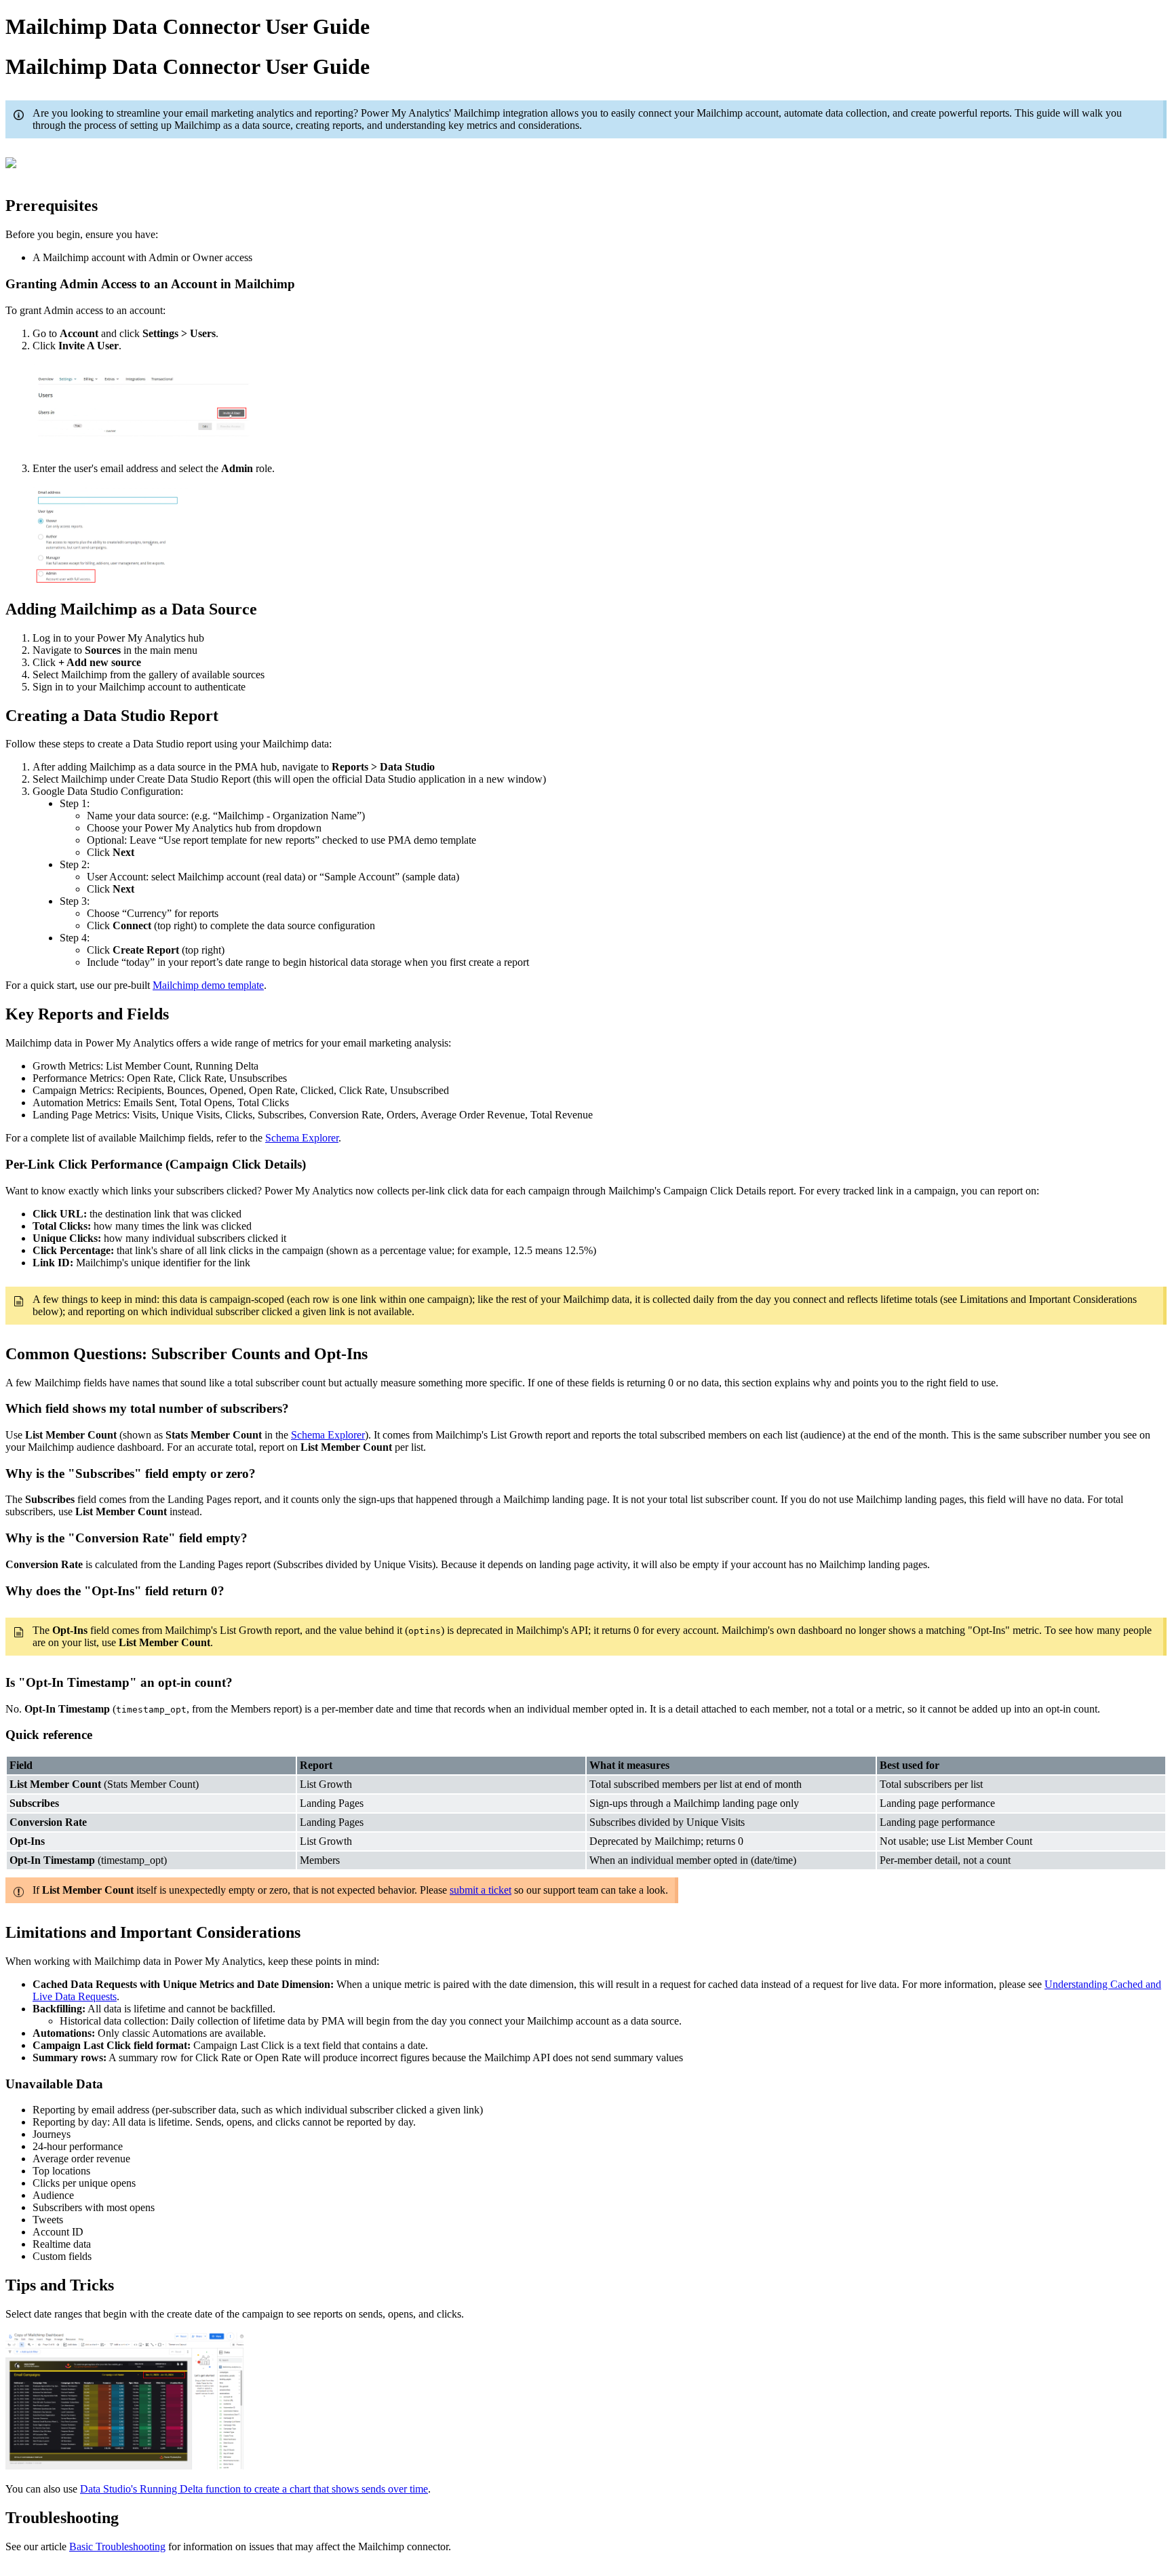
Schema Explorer (302, 1138)
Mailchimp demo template (208, 985)
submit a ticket (481, 1890)
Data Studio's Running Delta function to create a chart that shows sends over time (254, 2489)
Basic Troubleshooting (117, 2546)
